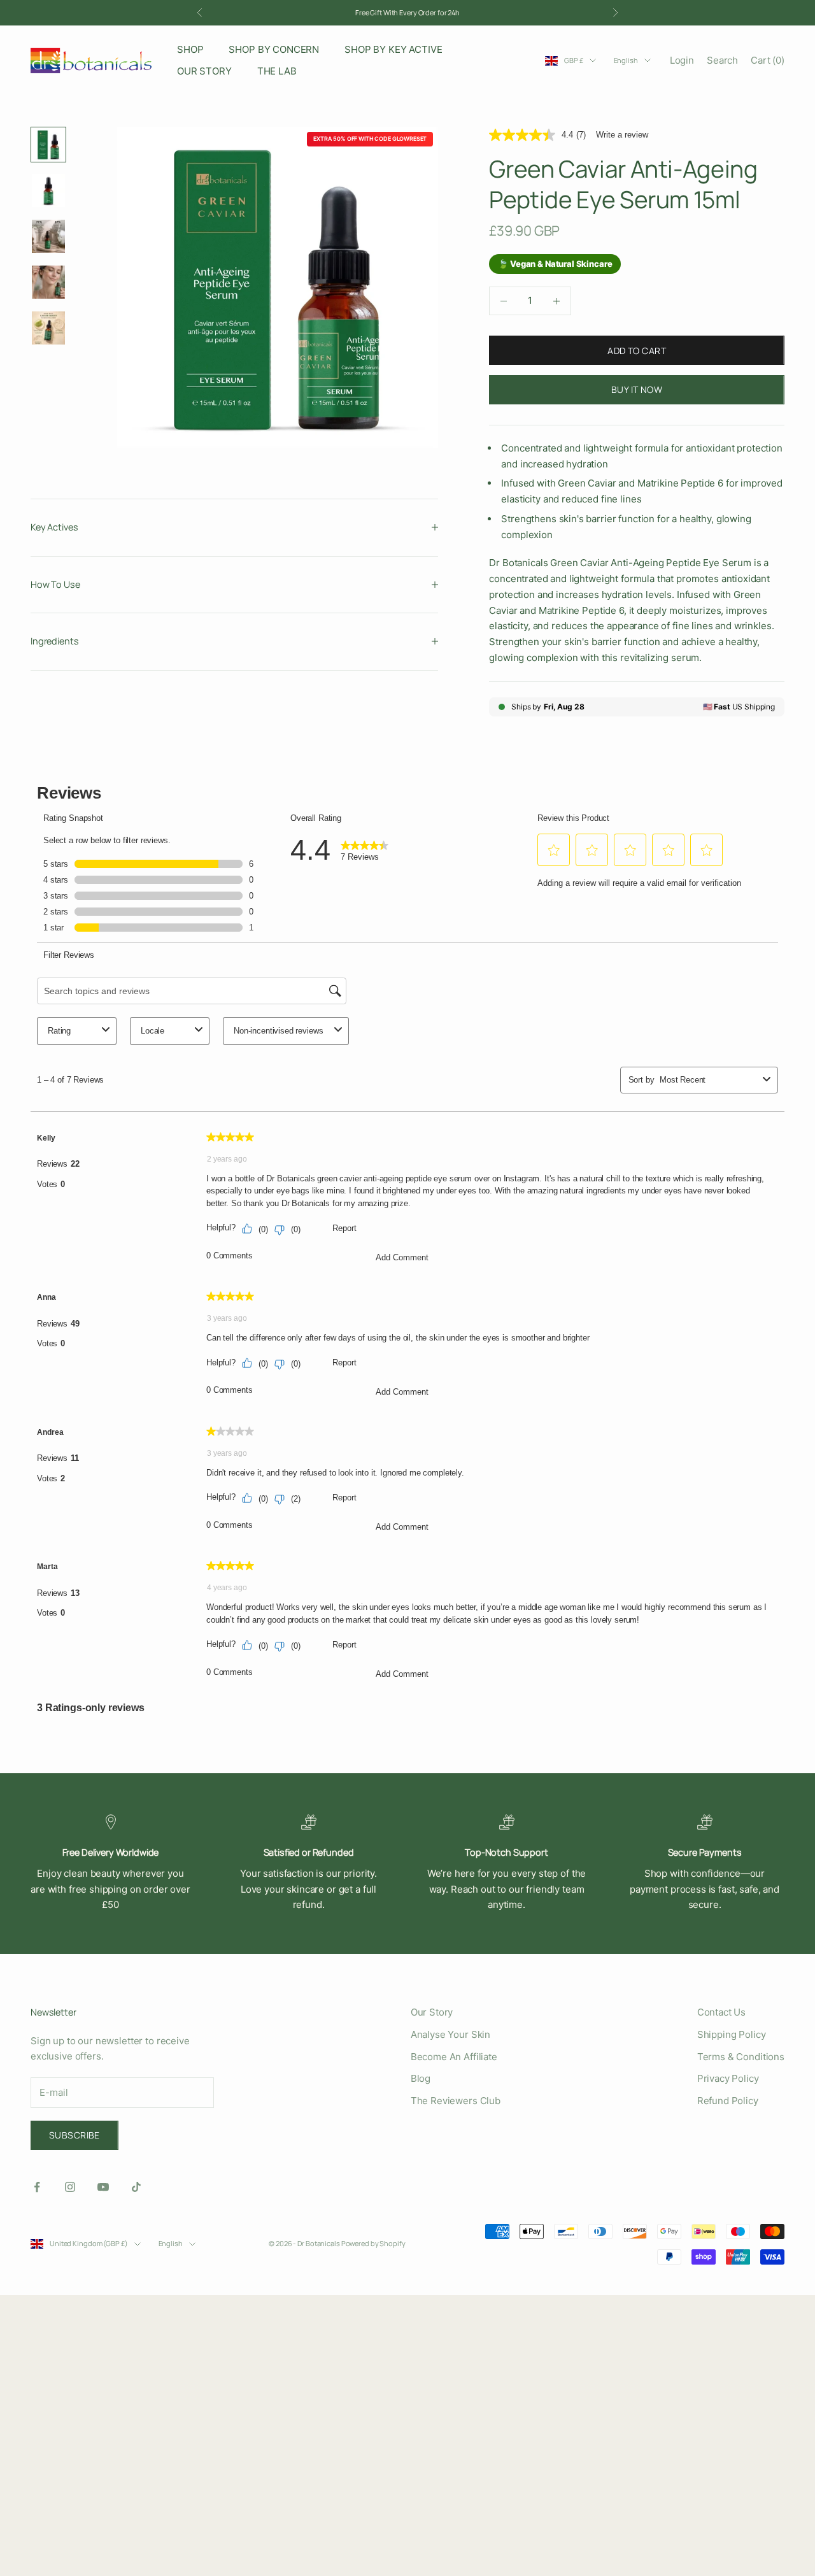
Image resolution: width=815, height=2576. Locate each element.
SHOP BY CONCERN (274, 49)
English (626, 60)
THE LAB (277, 71)
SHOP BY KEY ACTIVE (393, 49)
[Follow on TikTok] (136, 2187)
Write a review (622, 135)
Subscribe (74, 2135)
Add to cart (637, 351)
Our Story (432, 2012)
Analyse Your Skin (450, 2034)
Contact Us (722, 2012)
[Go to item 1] (48, 145)
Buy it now (637, 389)
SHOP (190, 49)
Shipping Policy (732, 2034)
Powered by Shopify (373, 2243)
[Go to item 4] (48, 282)
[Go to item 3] (48, 236)
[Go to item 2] (48, 190)
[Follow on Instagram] (70, 2187)
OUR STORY (204, 71)
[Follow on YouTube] (103, 2187)
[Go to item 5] (48, 328)
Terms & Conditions (741, 2057)
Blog (421, 2078)
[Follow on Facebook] (37, 2187)
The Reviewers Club (456, 2101)
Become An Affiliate (454, 2057)
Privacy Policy (728, 2078)
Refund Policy (728, 2101)
